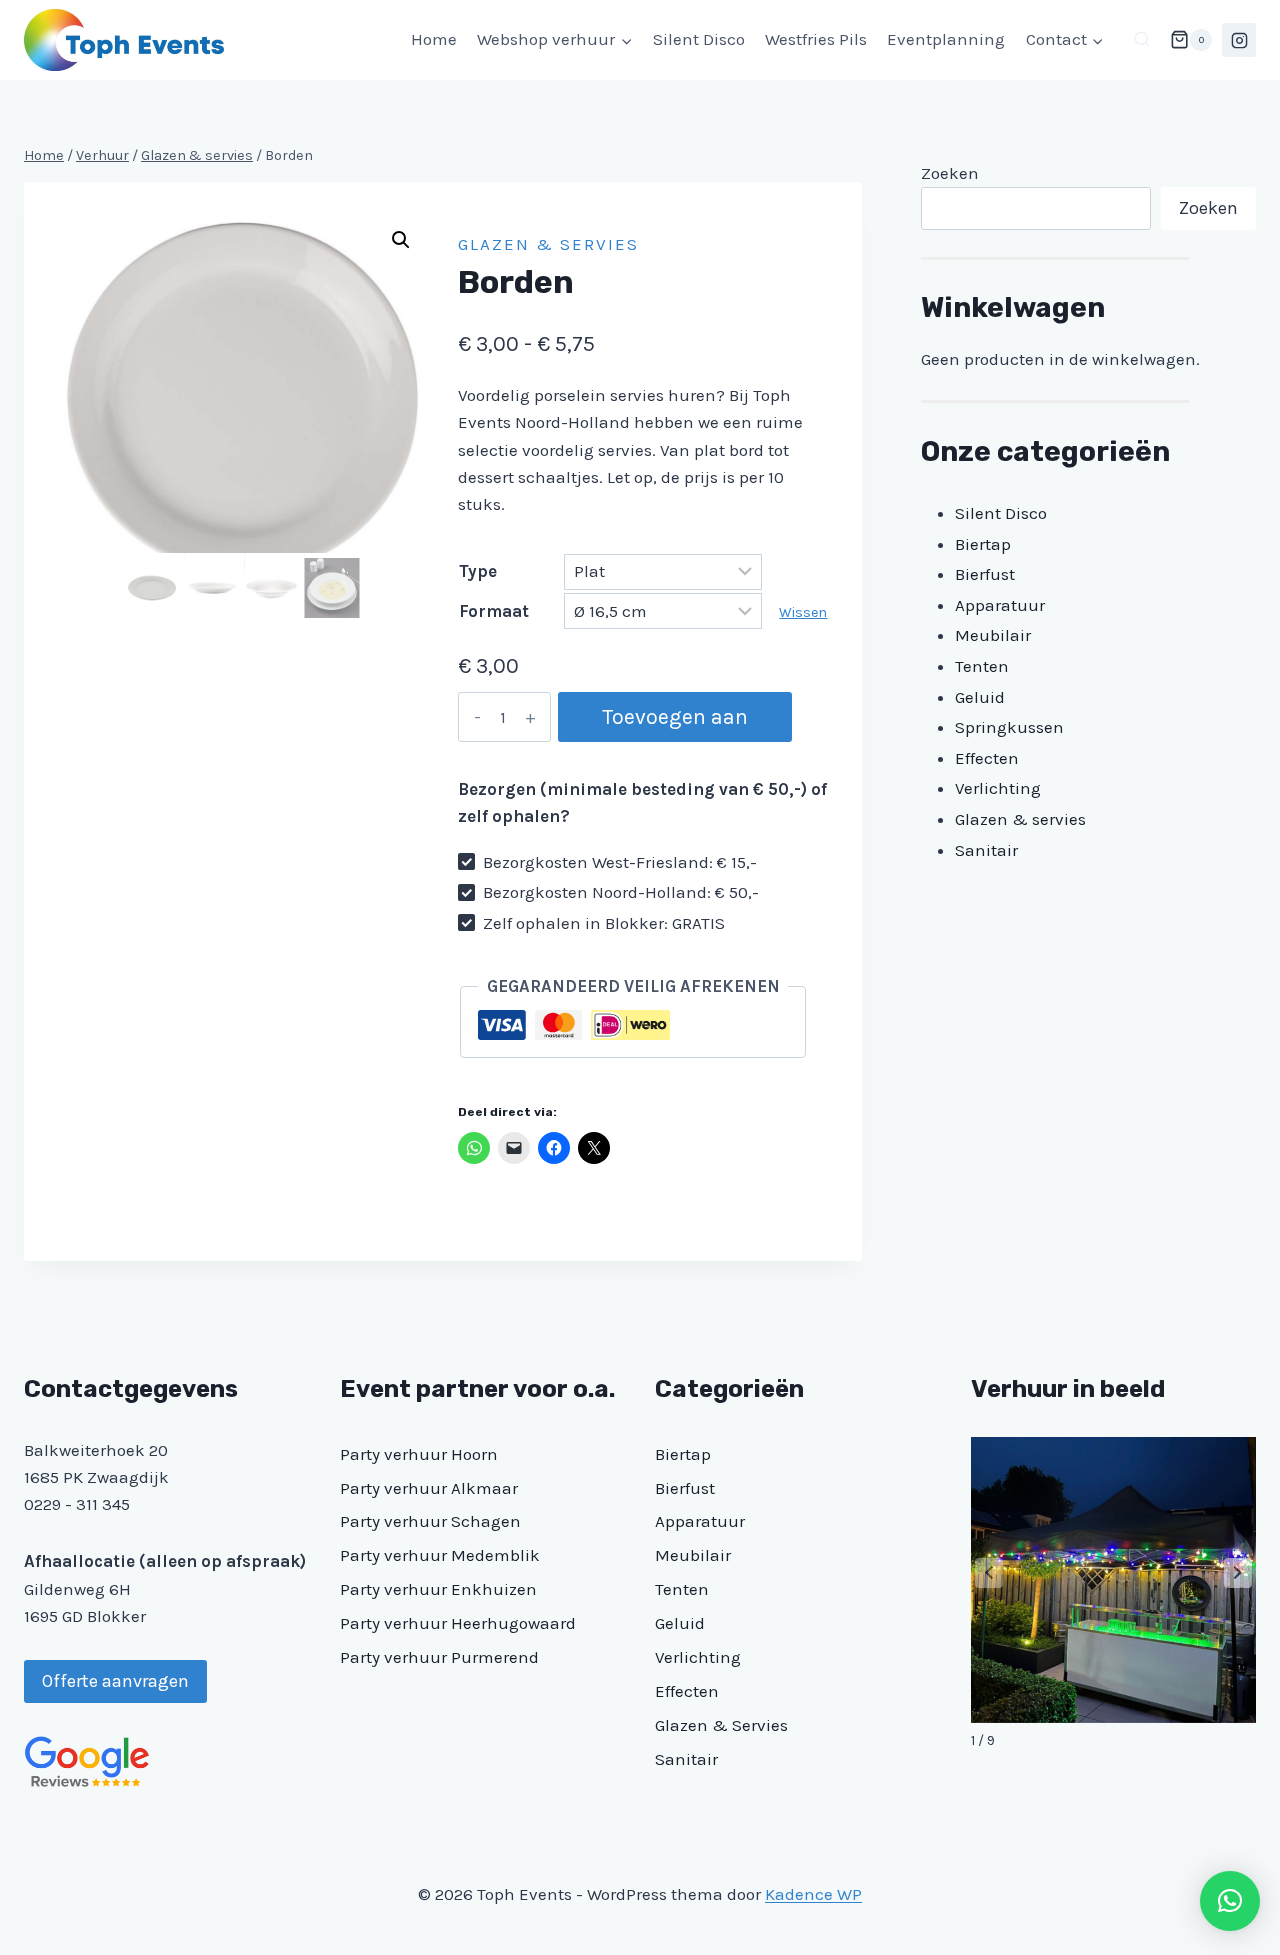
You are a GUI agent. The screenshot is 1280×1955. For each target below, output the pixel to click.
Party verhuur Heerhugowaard (458, 1623)
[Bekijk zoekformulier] (1142, 40)
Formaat (494, 611)
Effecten (687, 1691)
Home (434, 39)
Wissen (803, 612)
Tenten (682, 1589)
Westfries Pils (816, 39)
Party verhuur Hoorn (419, 1454)
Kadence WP (813, 1894)
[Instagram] (1239, 40)
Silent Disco (699, 39)
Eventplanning (946, 39)
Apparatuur (700, 1521)
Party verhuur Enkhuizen (438, 1589)
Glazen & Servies (721, 1725)
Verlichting (698, 1657)
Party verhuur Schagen (430, 1521)
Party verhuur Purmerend (439, 1657)
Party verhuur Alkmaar (429, 1488)
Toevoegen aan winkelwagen (675, 723)
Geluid (680, 1623)
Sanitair (686, 1759)
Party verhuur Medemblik (440, 1555)
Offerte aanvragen (115, 1681)
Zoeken (950, 173)
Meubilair (693, 1555)
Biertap (683, 1454)
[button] (401, 240)
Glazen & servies (548, 244)
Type (478, 571)
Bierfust (685, 1488)
